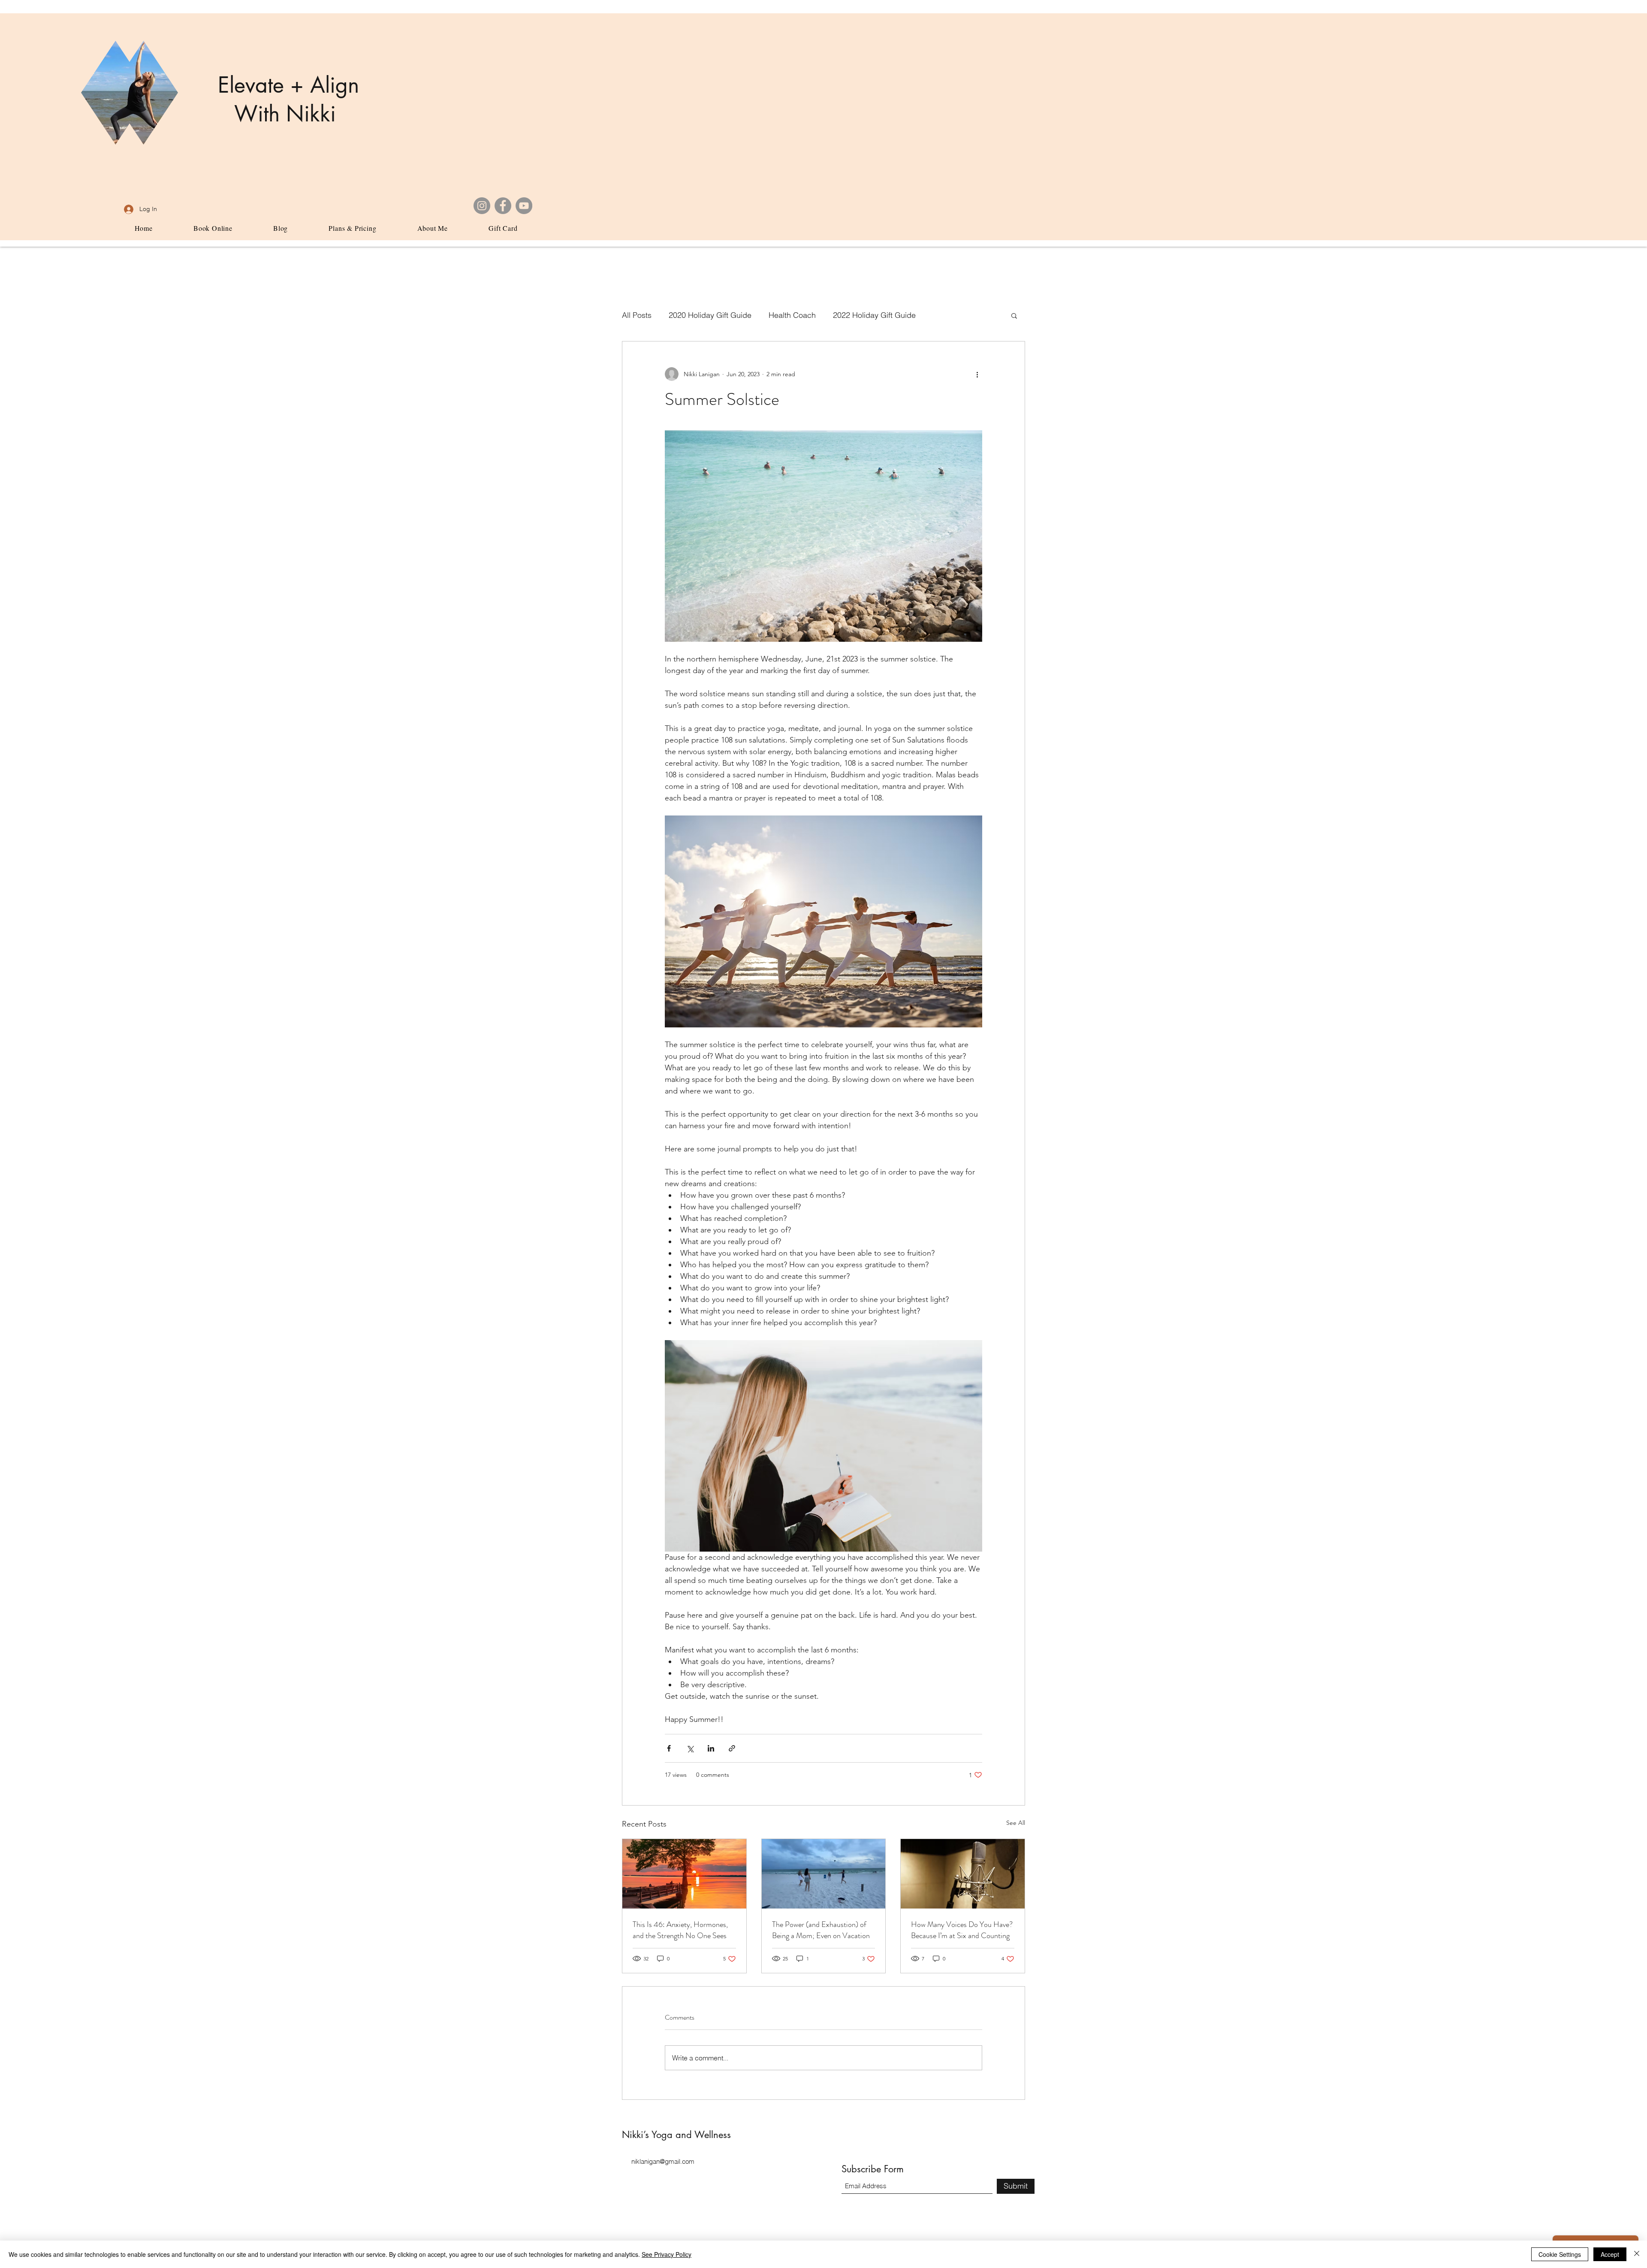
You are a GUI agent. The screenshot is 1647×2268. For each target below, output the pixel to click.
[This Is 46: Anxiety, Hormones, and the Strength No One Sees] (684, 1874)
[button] (1014, 315)
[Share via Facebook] (669, 1748)
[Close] (1637, 2254)
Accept (1610, 2254)
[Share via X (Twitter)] (690, 1748)
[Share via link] (732, 1748)
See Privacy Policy (667, 2254)
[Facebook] (503, 206)
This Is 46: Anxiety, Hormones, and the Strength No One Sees (680, 1930)
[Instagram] (482, 206)
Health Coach (792, 315)
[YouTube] (524, 206)
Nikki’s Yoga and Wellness (678, 2135)
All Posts (637, 315)
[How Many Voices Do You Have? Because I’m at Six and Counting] (963, 1874)
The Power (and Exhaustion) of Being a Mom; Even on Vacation (821, 1930)
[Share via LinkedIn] (711, 1748)
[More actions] (977, 374)
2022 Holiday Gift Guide (874, 315)
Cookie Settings (1560, 2254)
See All (1016, 1823)
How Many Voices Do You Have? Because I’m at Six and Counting (962, 1930)
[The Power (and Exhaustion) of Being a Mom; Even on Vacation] (824, 1874)
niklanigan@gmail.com (663, 2161)
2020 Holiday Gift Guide (710, 315)
